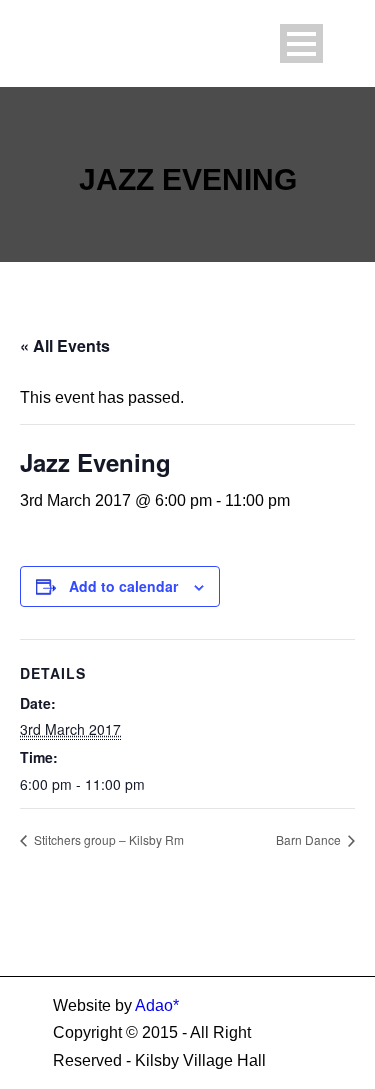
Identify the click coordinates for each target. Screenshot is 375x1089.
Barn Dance (310, 839)
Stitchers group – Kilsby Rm (107, 839)
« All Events (65, 345)
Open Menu (301, 43)
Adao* (157, 1005)
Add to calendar (123, 586)
